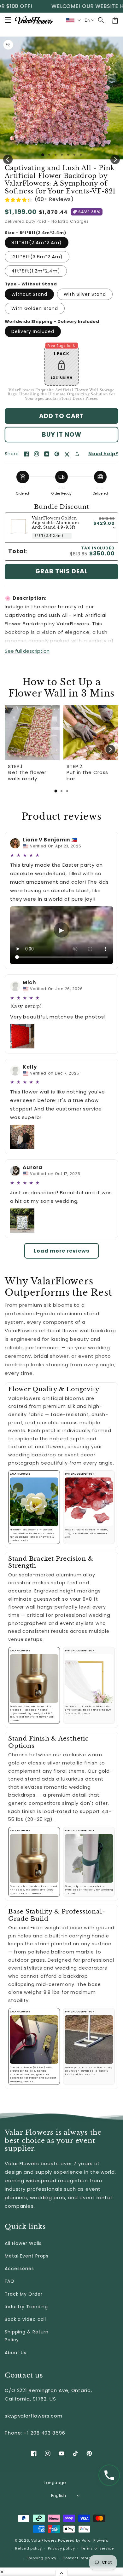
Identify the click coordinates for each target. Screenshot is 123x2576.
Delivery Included (33, 331)
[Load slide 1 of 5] (68, 155)
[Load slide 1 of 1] (43, 155)
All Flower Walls (23, 2243)
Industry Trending (26, 2307)
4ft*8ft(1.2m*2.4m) (36, 271)
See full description (27, 651)
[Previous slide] (13, 749)
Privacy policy (61, 2548)
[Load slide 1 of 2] (49, 155)
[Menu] (8, 20)
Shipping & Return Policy (27, 2336)
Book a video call (25, 2319)
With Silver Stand (85, 294)
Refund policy (29, 2548)
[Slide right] (115, 159)
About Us (16, 2353)
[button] (101, 20)
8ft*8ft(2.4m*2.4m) (37, 243)
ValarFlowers (44, 2540)
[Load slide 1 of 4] (62, 155)
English (59, 2496)
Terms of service (97, 2548)
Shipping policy (42, 2558)
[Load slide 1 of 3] (56, 155)
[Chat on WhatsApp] (109, 2475)
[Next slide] (110, 749)
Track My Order (24, 2294)
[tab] (56, 791)
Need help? (103, 454)
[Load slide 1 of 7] (81, 155)
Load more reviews (61, 1251)
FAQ (10, 2281)
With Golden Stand (35, 308)
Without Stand (29, 294)
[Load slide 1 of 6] (74, 155)
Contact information (82, 2558)
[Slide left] (8, 159)
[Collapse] (61, 2573)
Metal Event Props (27, 2256)
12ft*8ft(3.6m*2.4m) (37, 257)
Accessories (19, 2269)
